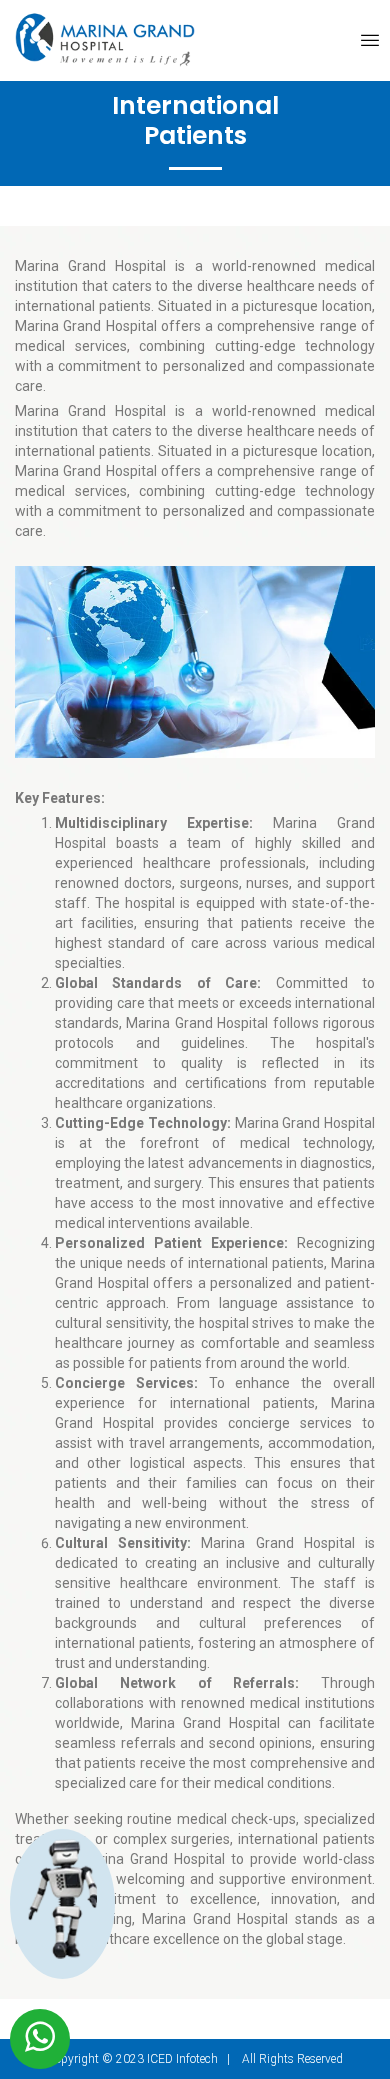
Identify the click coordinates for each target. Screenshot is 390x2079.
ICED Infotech (182, 2059)
